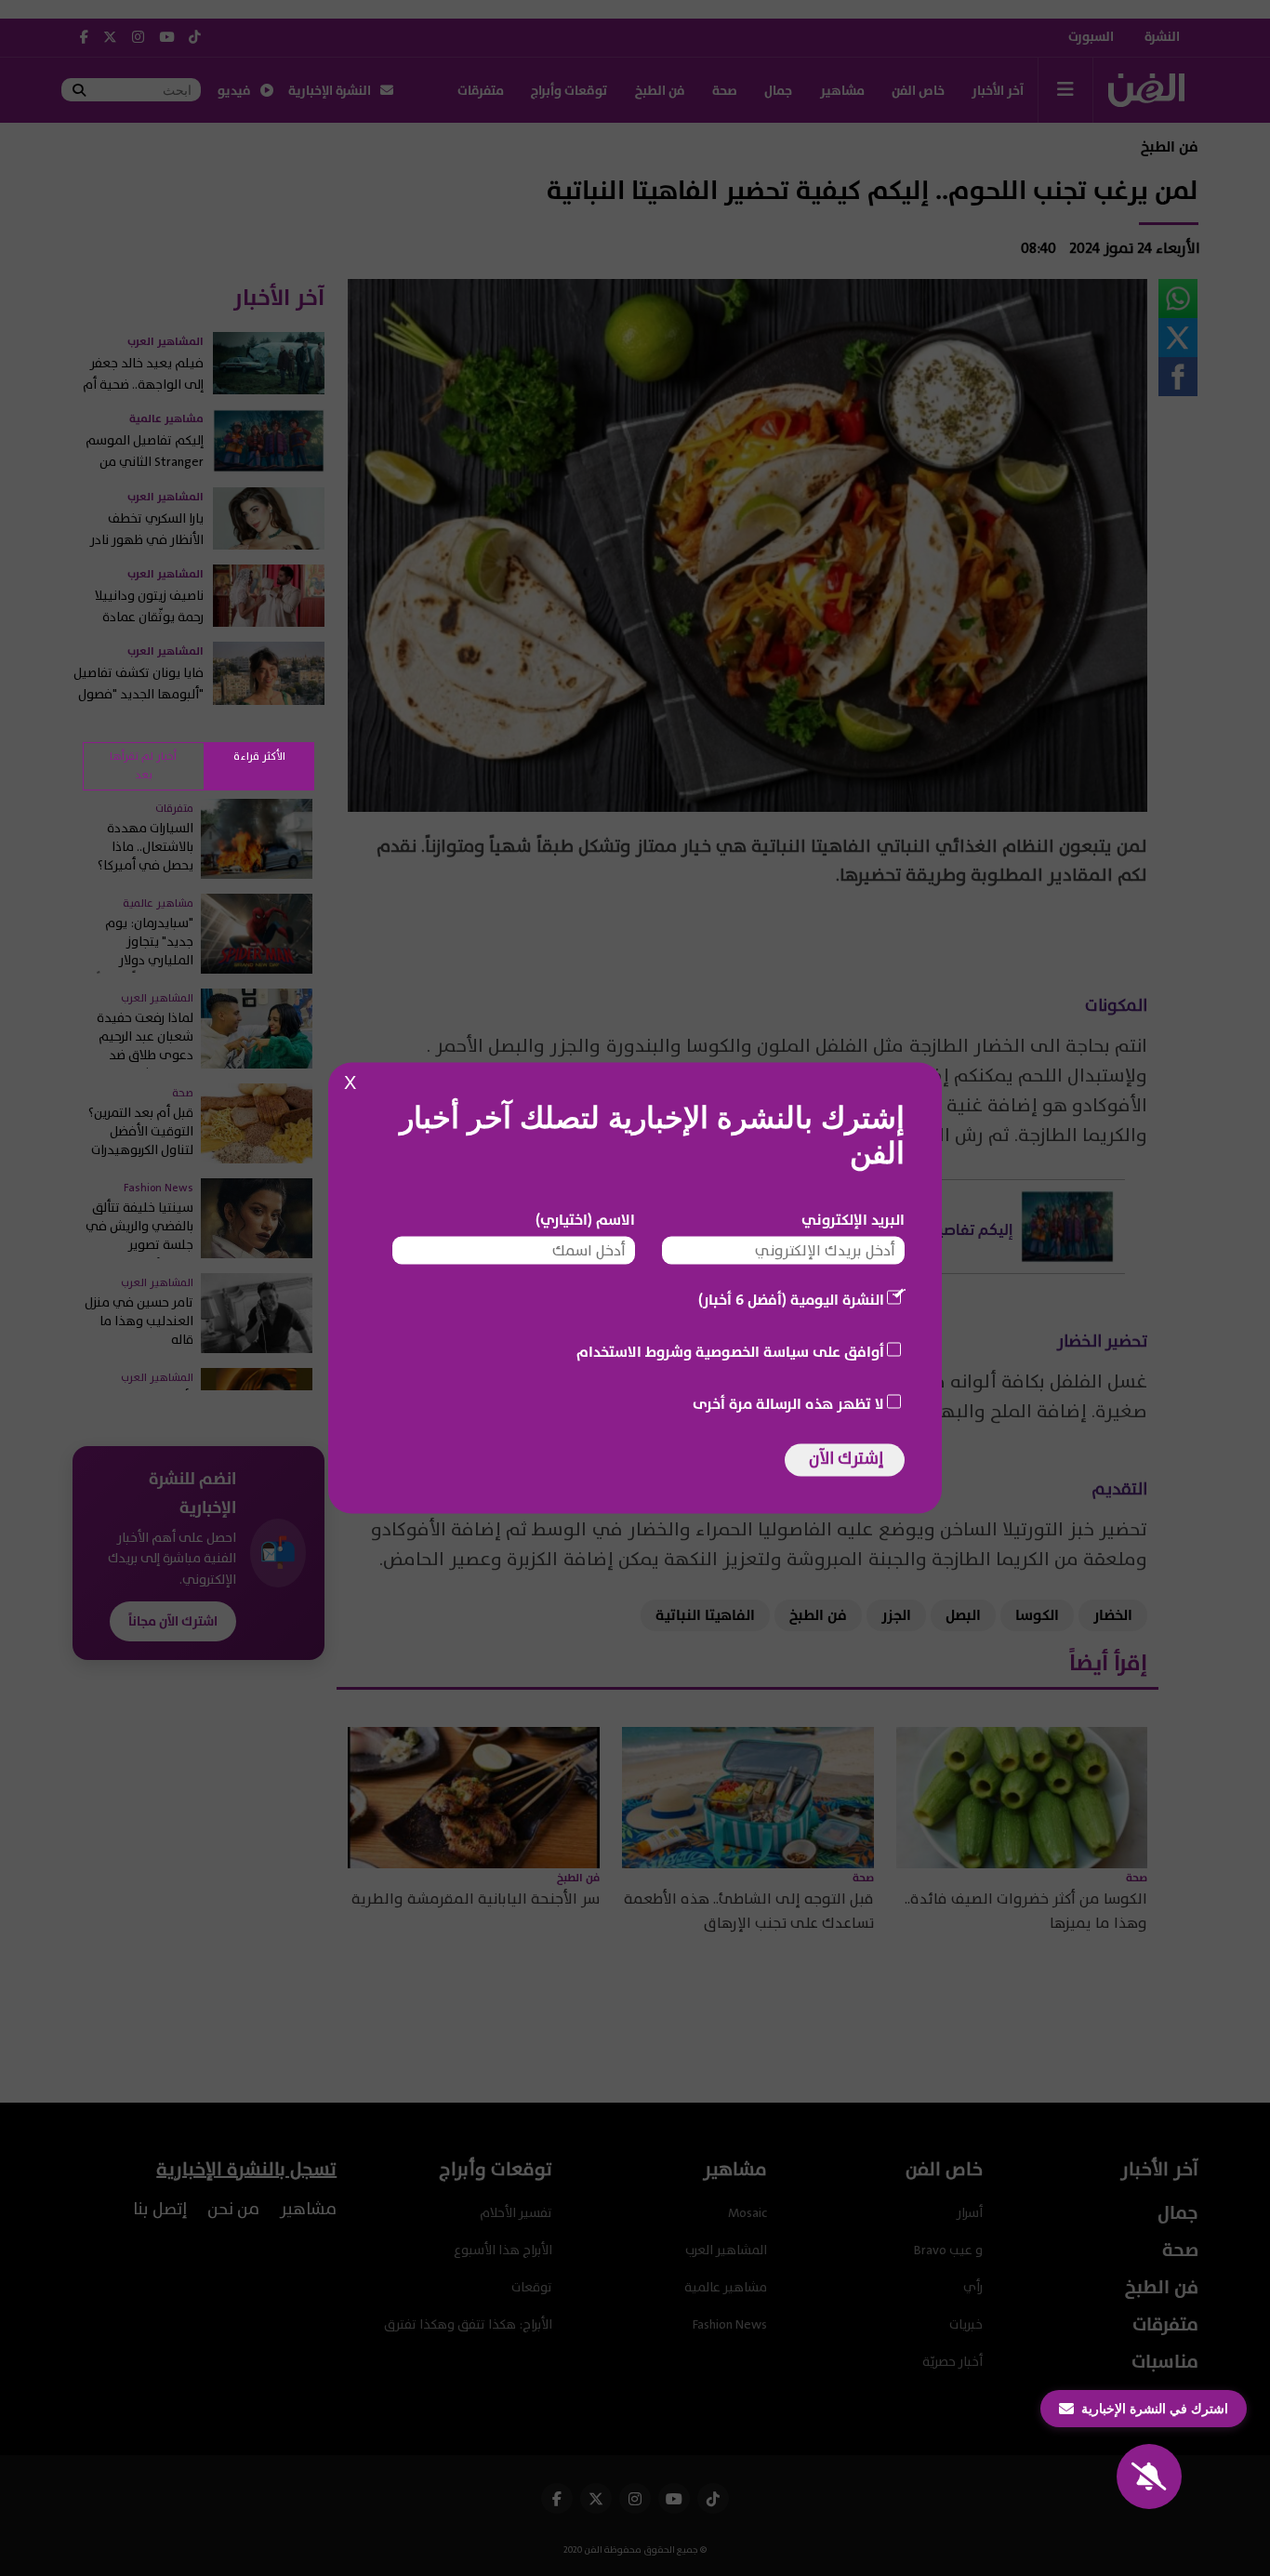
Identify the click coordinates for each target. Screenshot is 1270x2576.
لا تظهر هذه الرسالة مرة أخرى (788, 1404)
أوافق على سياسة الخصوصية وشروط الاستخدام (730, 1352)
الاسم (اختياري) (585, 1220)
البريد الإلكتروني (853, 1220)
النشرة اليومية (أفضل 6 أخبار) (791, 1300)
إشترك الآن (846, 1459)
